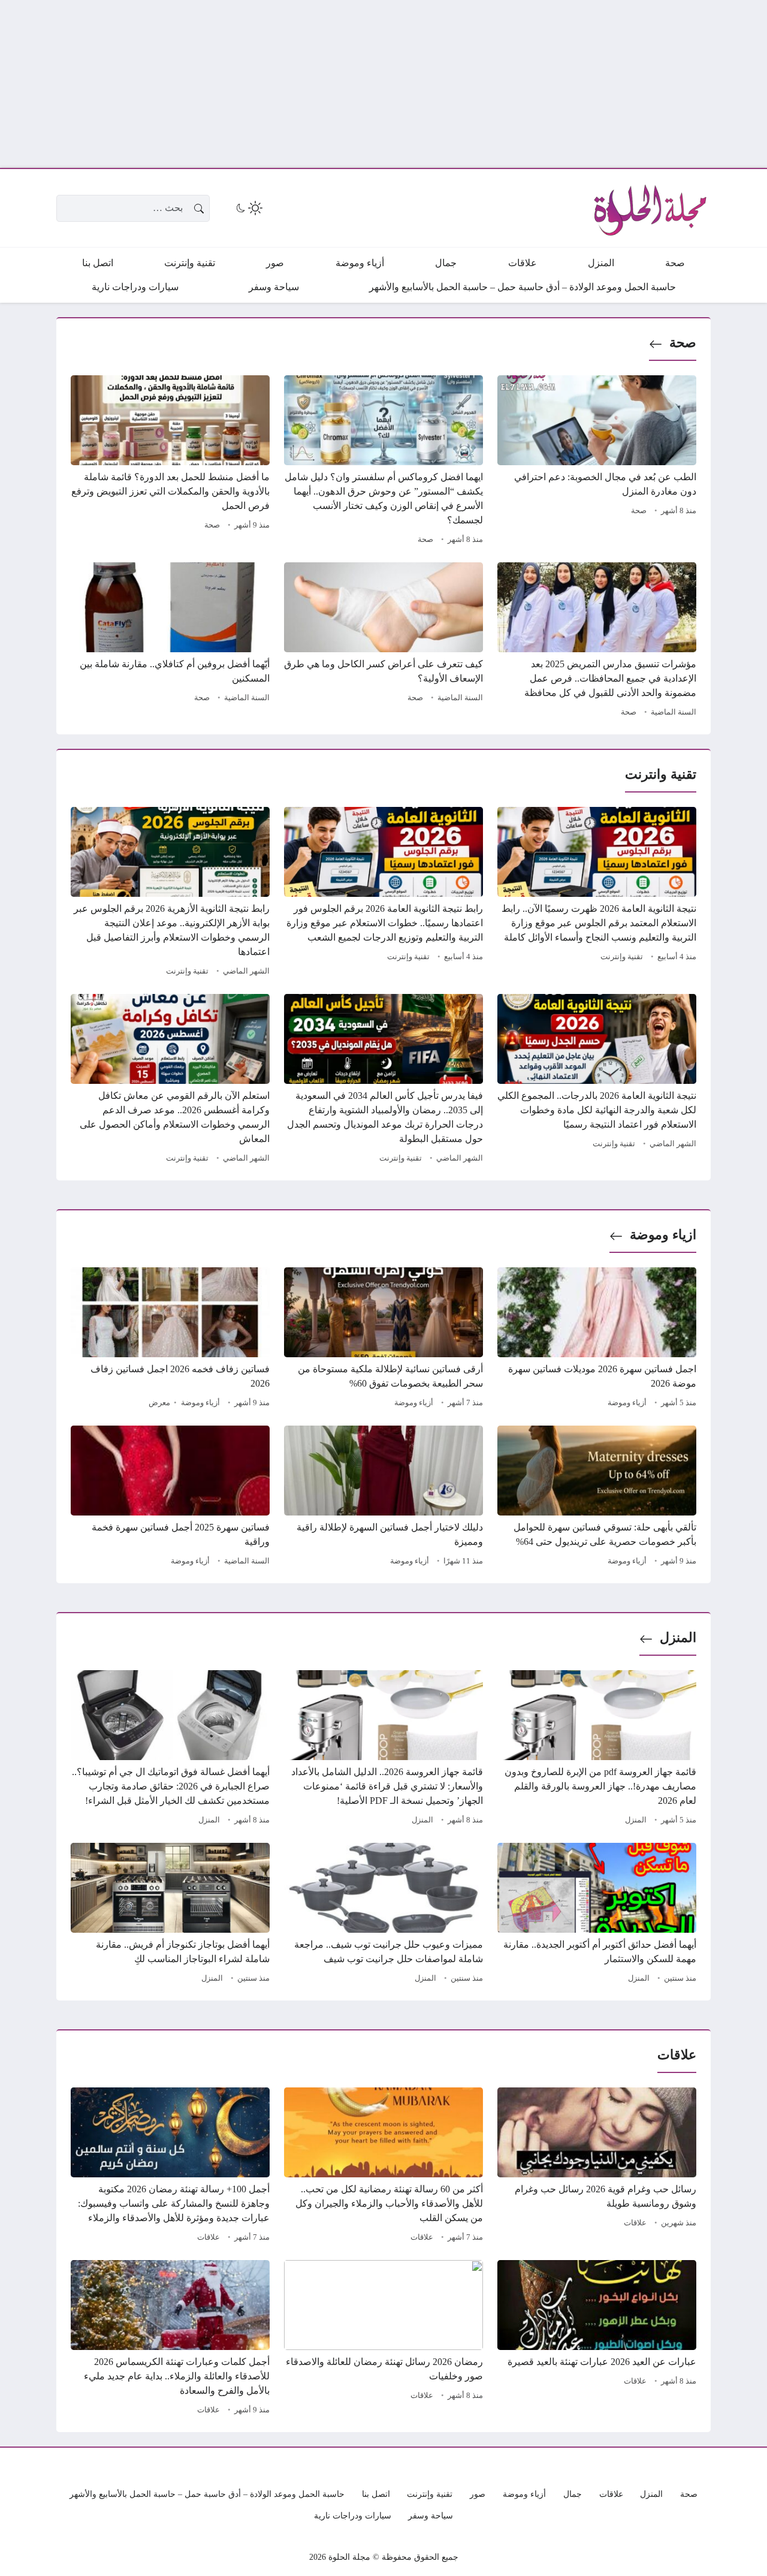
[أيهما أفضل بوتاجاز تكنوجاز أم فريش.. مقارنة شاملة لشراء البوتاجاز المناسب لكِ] (170, 1915)
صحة (683, 343)
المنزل (678, 1638)
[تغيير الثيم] (248, 208)
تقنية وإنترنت (622, 957)
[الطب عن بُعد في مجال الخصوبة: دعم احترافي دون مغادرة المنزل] (597, 462)
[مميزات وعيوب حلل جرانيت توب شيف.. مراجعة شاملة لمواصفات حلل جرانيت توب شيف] (383, 1915)
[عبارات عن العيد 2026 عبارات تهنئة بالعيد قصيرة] (597, 2339)
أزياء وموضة (627, 1403)
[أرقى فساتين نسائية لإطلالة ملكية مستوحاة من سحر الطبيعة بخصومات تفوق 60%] (383, 1339)
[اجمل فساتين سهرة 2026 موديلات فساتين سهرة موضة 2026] (597, 1339)
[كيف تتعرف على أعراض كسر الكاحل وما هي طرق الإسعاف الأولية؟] (383, 641)
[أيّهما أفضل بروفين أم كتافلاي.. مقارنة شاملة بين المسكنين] (170, 641)
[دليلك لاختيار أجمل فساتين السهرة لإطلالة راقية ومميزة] (383, 1498)
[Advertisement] (407, 84)
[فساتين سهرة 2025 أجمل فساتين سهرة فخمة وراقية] (170, 1498)
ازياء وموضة (663, 1235)
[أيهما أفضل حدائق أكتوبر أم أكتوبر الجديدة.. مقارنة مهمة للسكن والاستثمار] (597, 1915)
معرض (159, 1403)
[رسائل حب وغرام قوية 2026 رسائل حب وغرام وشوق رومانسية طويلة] (597, 2167)
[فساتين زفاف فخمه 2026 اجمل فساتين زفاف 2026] (170, 1339)
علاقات (635, 2223)
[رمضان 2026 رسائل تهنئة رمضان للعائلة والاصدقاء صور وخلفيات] (383, 2339)
